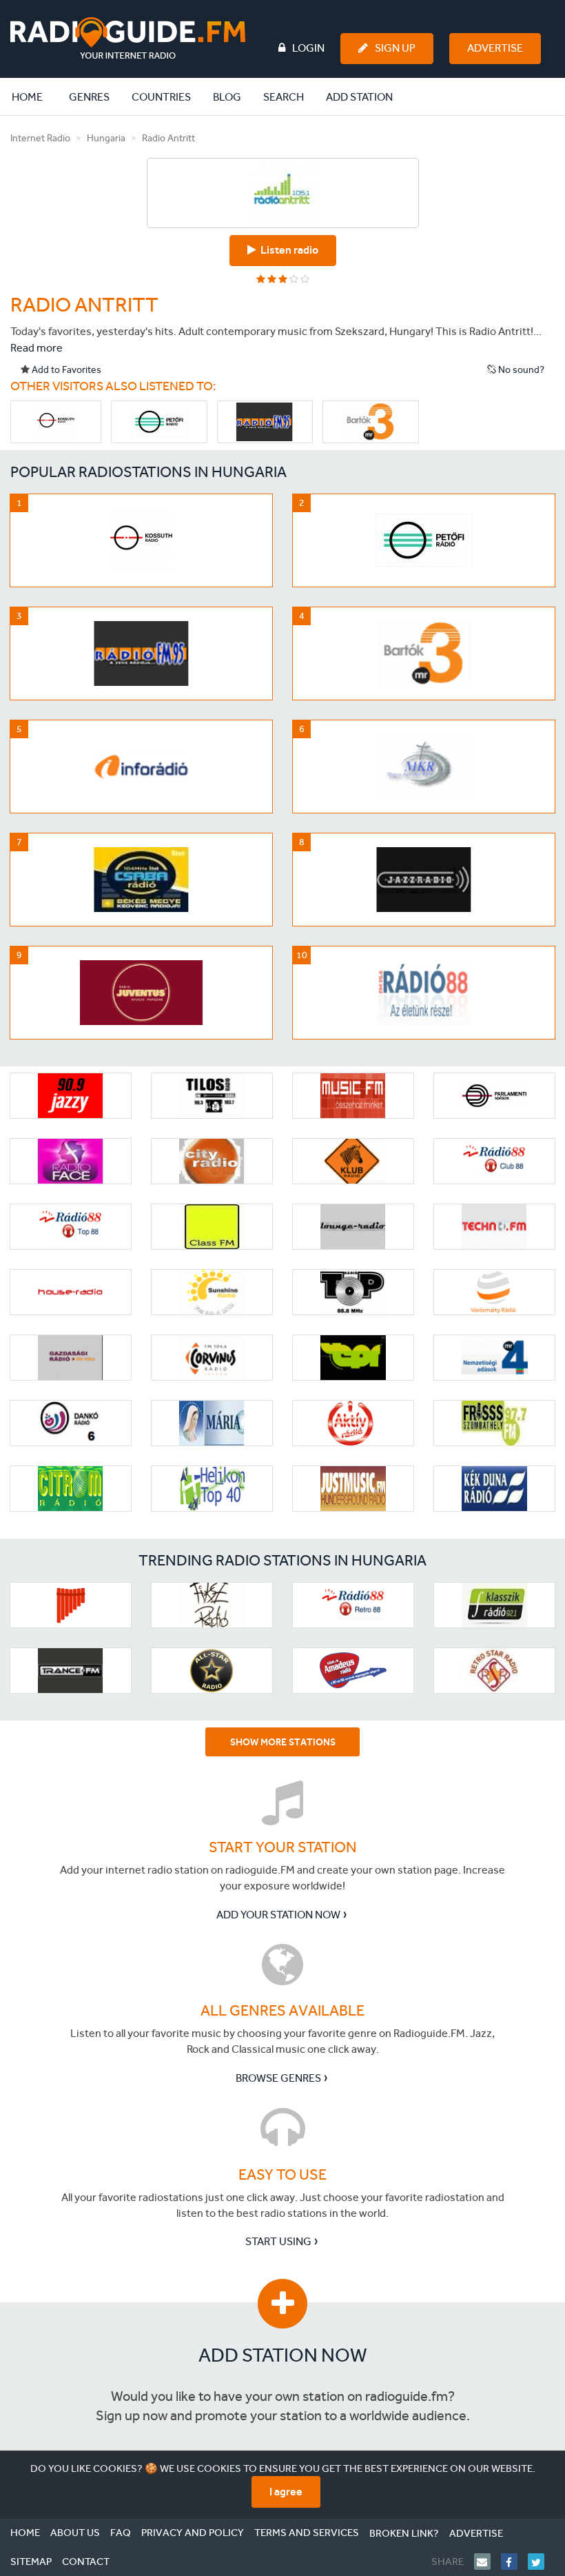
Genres (89, 97)
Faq (121, 2533)
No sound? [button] (520, 370)
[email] (487, 2562)
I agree (286, 2492)
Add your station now (278, 1915)
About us (75, 2533)
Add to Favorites (65, 370)
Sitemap (31, 2562)
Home (34, 97)
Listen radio (287, 250)
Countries (161, 97)
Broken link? (404, 2533)
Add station (359, 97)
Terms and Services (307, 2533)
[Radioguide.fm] (128, 38)
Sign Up (395, 48)
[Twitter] (541, 2562)
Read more (37, 348)
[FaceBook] (514, 2562)
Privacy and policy (193, 2533)
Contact (86, 2562)
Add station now (283, 2355)
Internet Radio (40, 138)
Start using (278, 2241)
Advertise (495, 48)
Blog (227, 97)
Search (284, 97)
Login (308, 48)
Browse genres (278, 2078)
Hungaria (106, 138)
